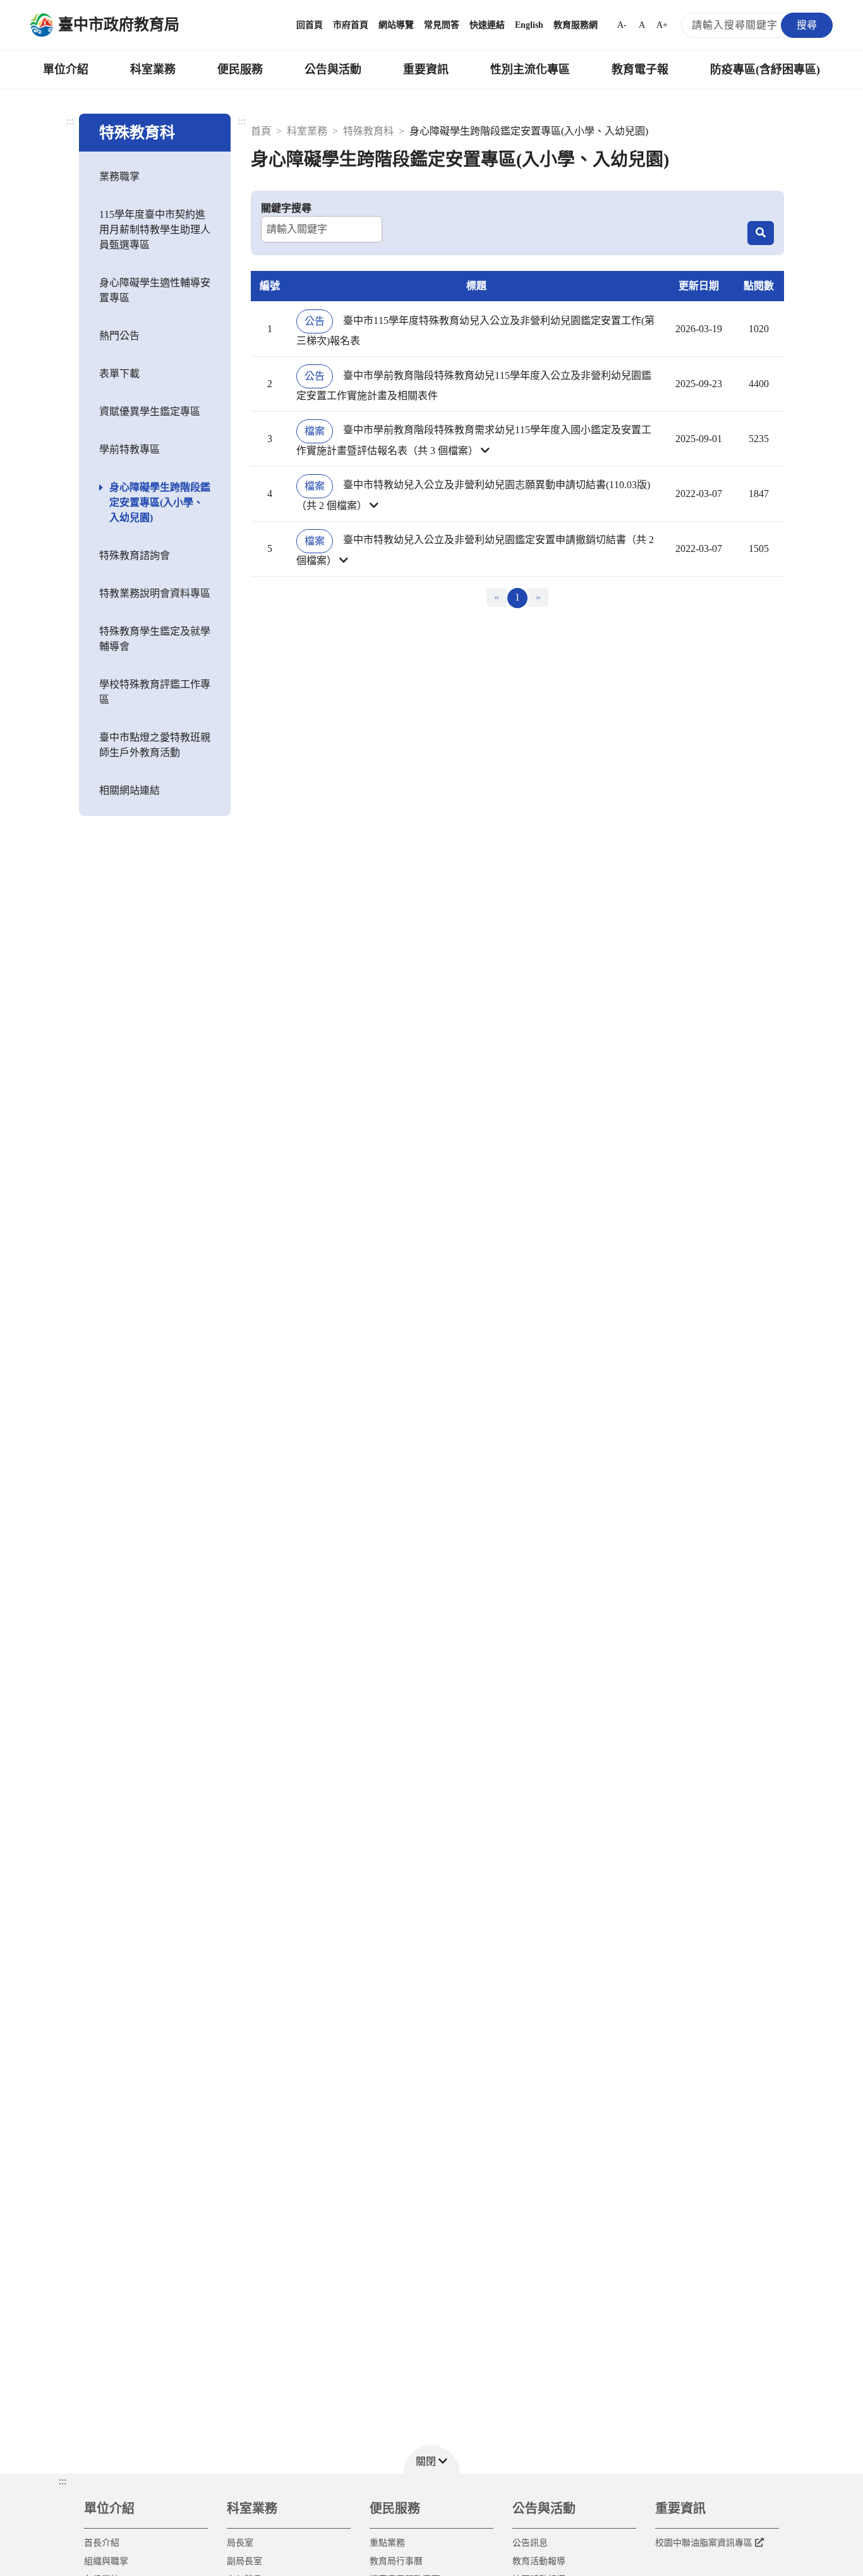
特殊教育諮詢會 (135, 555)
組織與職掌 (106, 2561)
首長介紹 (102, 2543)
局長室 (240, 2543)
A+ (662, 25)
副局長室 (244, 2561)
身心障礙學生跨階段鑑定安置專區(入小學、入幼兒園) (160, 502)
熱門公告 (119, 336)
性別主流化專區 (530, 69)
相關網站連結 (130, 790)
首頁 (261, 131)
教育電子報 (640, 69)
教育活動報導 (539, 2561)
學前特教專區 (130, 449)
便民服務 (240, 69)
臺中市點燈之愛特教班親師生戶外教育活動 (155, 745)
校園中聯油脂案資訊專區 (704, 2543)
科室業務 (153, 69)
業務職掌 (119, 177)
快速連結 (487, 25)
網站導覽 (396, 25)
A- (622, 25)
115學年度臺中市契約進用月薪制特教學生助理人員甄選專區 (155, 230)
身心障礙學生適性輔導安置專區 (155, 290)
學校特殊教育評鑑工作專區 (155, 692)
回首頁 (310, 25)
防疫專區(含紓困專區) (765, 69)
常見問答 (442, 25)
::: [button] (63, 2481)
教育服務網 (576, 25)
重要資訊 (426, 69)
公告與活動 (333, 69)
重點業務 (387, 2543)
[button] (476, 439)
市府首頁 (351, 25)
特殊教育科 (368, 131)
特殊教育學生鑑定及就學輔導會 (155, 639)
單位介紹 (66, 69)
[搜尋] (761, 233)
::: (70, 121)
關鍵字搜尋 (286, 208)
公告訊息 (530, 2543)
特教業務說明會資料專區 (155, 593)
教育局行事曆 (396, 2561)
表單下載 (119, 374)
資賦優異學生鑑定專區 (150, 411)
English (529, 25)
